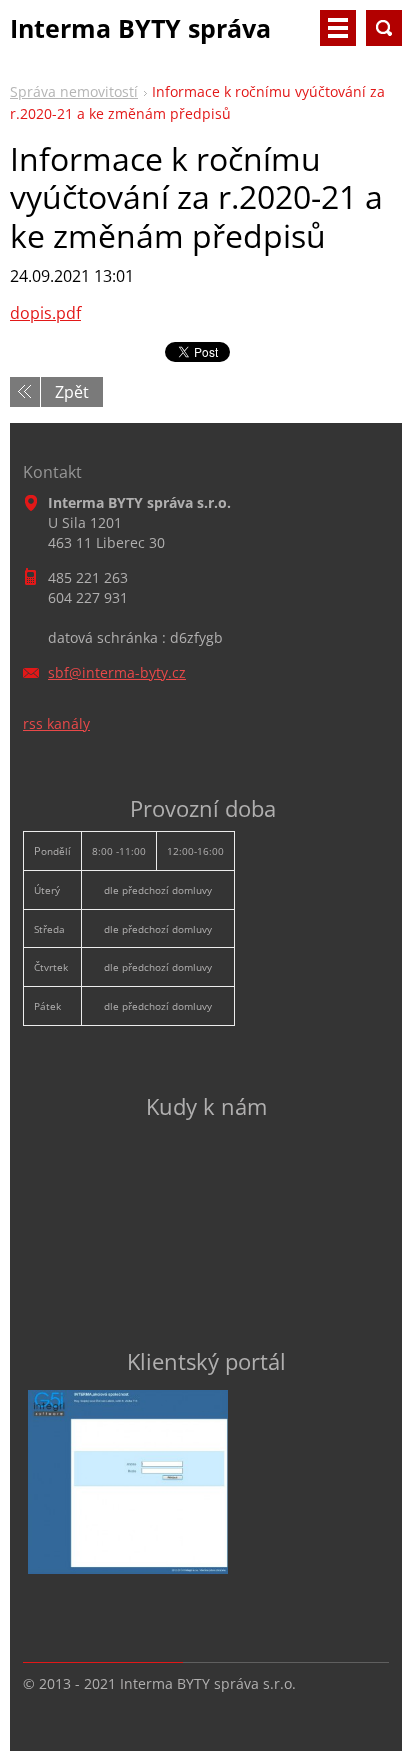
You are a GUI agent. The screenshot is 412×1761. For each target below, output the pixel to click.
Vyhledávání (384, 28)
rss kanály (56, 723)
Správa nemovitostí (74, 91)
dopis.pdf (45, 313)
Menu (338, 28)
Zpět (72, 392)
